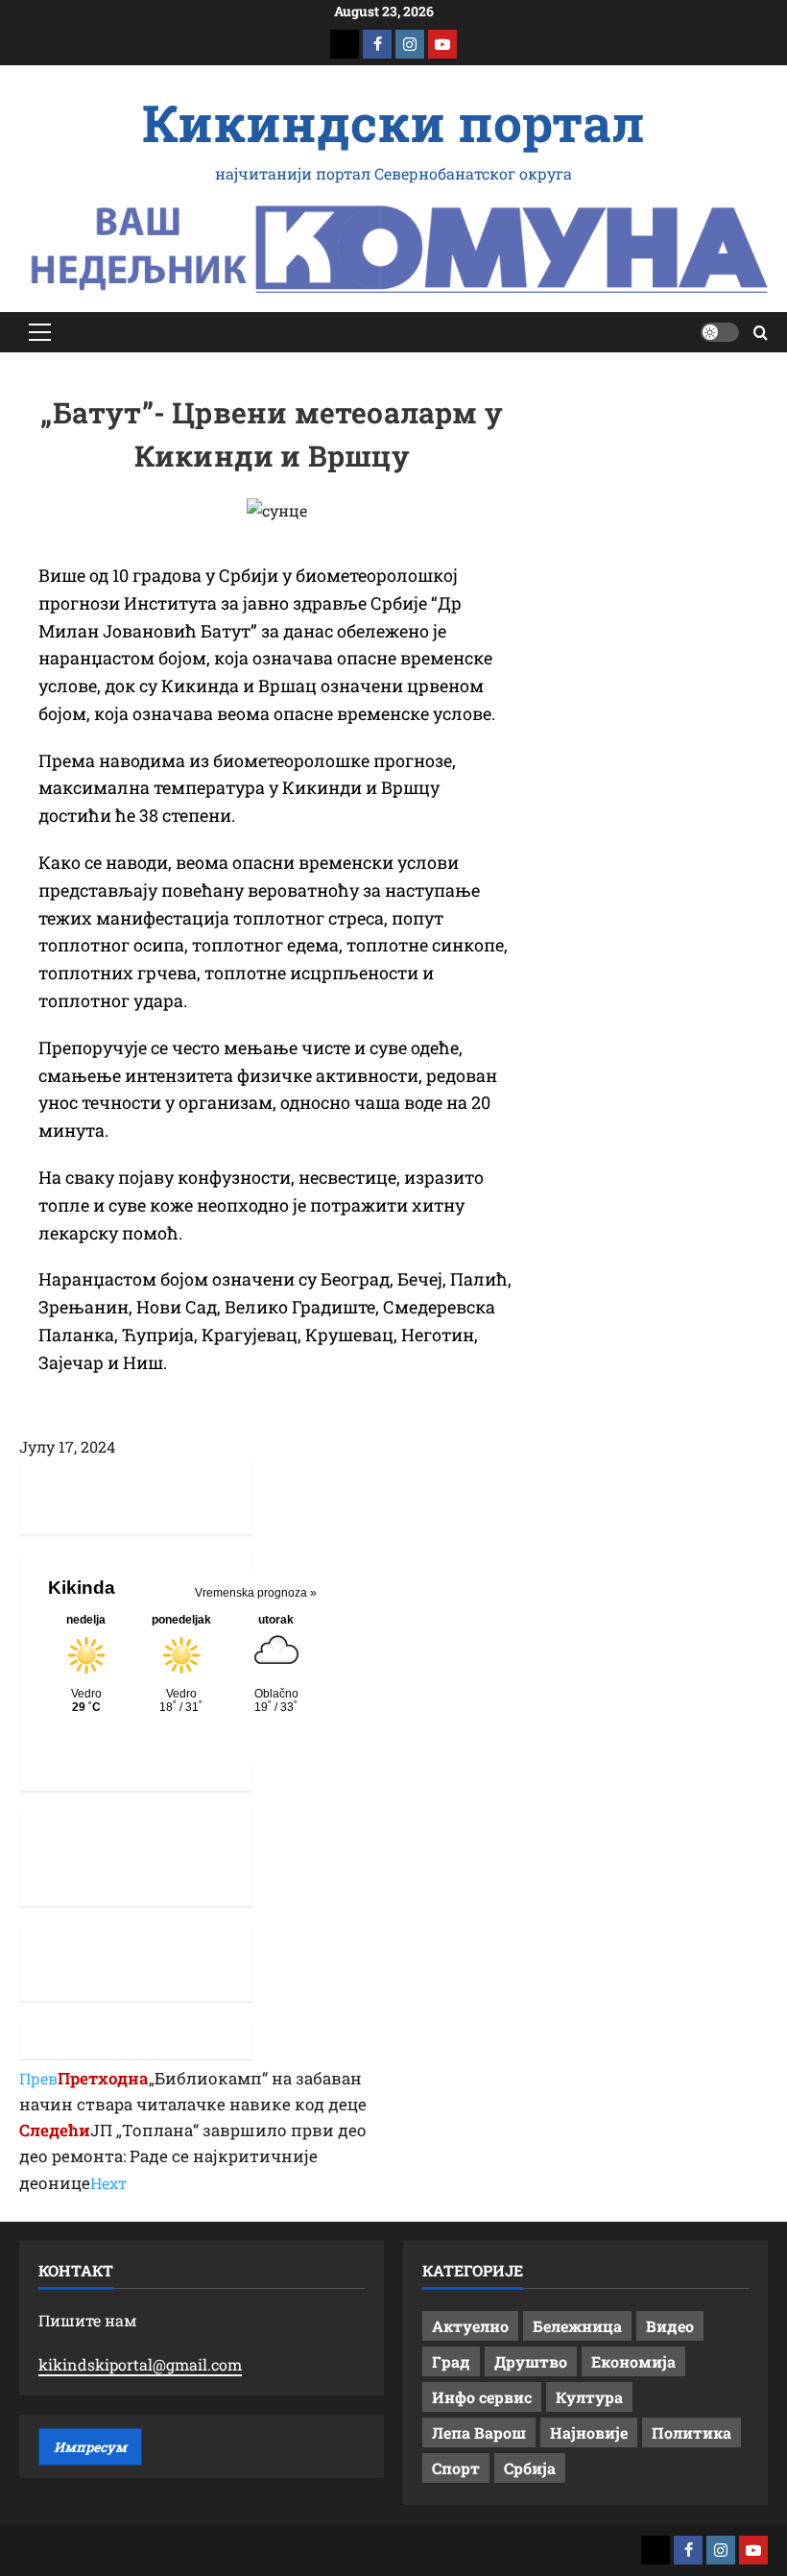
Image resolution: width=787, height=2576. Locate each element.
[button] (40, 332)
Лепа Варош (479, 2432)
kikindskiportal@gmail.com (140, 2364)
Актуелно (470, 2326)
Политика (692, 2432)
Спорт (456, 2468)
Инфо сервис (482, 2397)
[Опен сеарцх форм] (761, 333)
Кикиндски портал (393, 122)
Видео (670, 2326)
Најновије (589, 2432)
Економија (633, 2361)
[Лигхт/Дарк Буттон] (720, 332)
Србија (530, 2468)
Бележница (577, 2326)
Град (451, 2361)
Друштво (531, 2361)
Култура (589, 2397)
